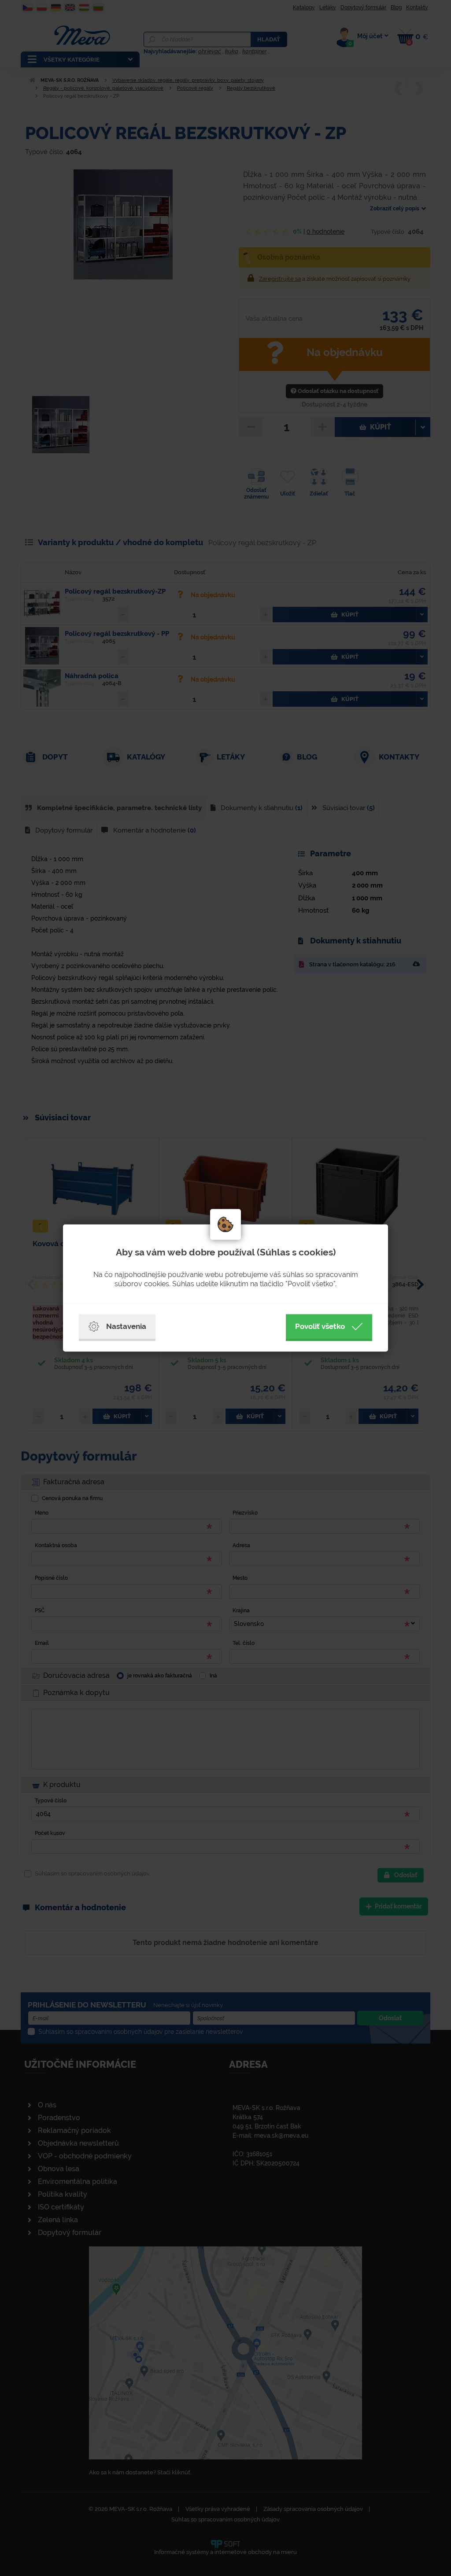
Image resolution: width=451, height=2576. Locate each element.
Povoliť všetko (320, 1326)
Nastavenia (126, 1326)
